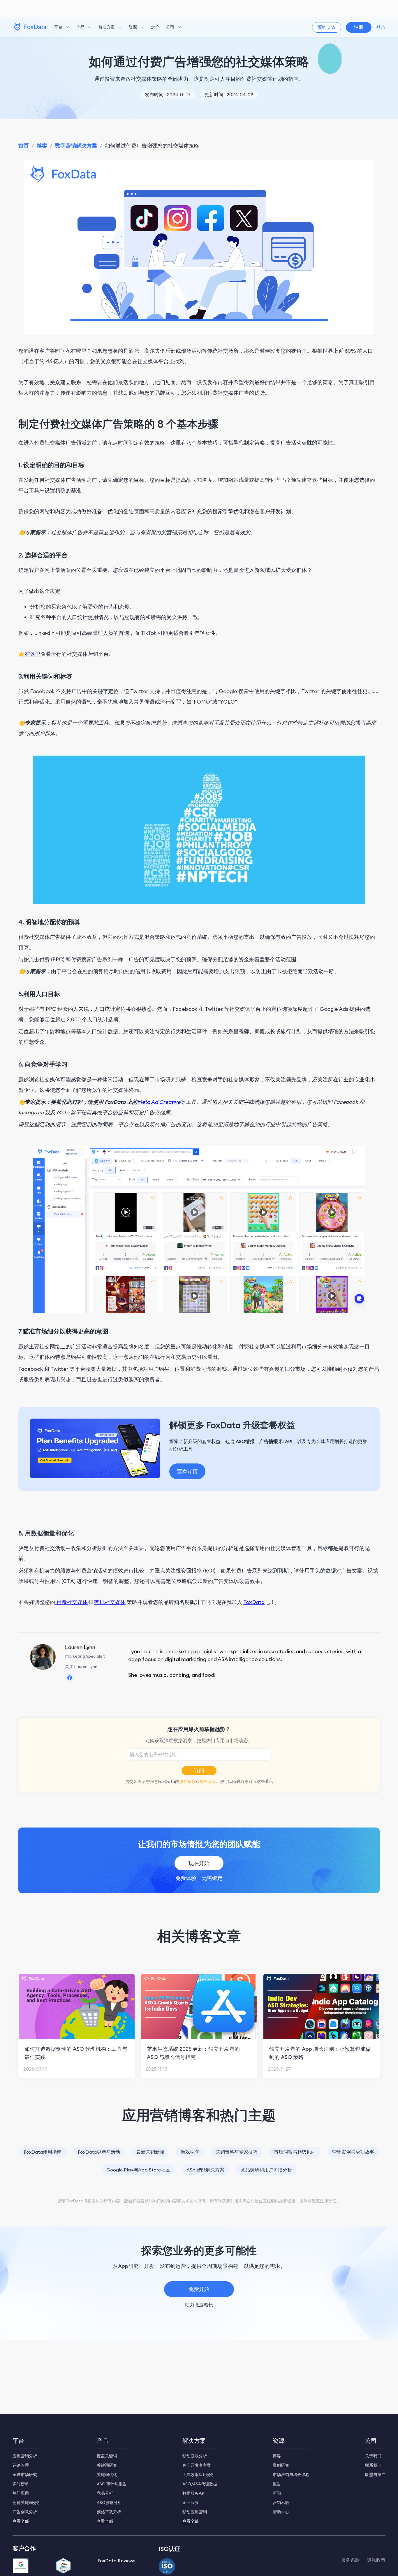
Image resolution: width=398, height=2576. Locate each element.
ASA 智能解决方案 (205, 2170)
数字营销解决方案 (76, 146)
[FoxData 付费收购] (276, 1602)
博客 (42, 146)
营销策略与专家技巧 (237, 2152)
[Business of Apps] (63, 2566)
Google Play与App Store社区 (138, 2170)
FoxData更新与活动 (99, 2152)
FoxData (254, 1602)
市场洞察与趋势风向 (295, 2152)
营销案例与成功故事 (353, 2152)
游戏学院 (190, 2152)
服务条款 (187, 1781)
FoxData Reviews (117, 2561)
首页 (24, 146)
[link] (24, 146)
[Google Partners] (21, 2566)
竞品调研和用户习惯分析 (266, 2170)
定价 (155, 27)
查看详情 (187, 1471)
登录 (381, 27)
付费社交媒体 (71, 1602)
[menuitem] (62, 27)
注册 (359, 27)
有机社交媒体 (110, 1602)
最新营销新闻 (150, 2152)
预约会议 (327, 27)
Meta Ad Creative (159, 1102)
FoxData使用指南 (43, 2152)
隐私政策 (208, 1781)
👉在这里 (29, 654)
